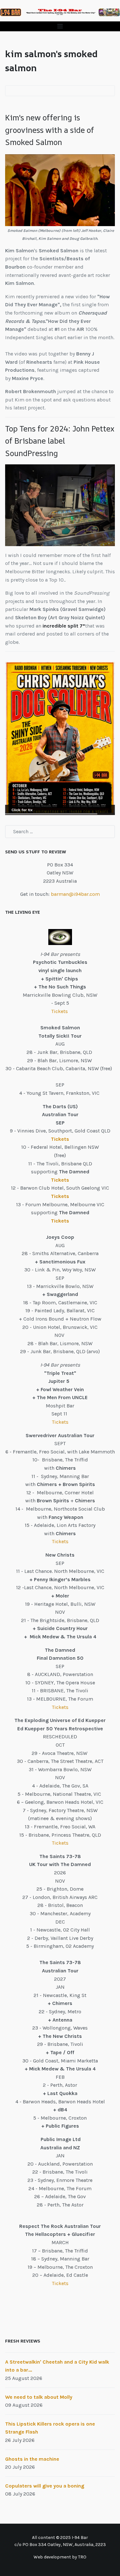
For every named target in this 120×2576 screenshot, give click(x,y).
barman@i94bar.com (75, 894)
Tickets (60, 1011)
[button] (60, 26)
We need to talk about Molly (39, 2397)
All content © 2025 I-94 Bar (60, 2538)
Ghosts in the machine (32, 2459)
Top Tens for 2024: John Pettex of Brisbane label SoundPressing (60, 441)
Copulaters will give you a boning (45, 2486)
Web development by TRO (60, 2557)
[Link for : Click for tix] (60, 738)
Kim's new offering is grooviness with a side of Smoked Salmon (50, 130)
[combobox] (60, 832)
